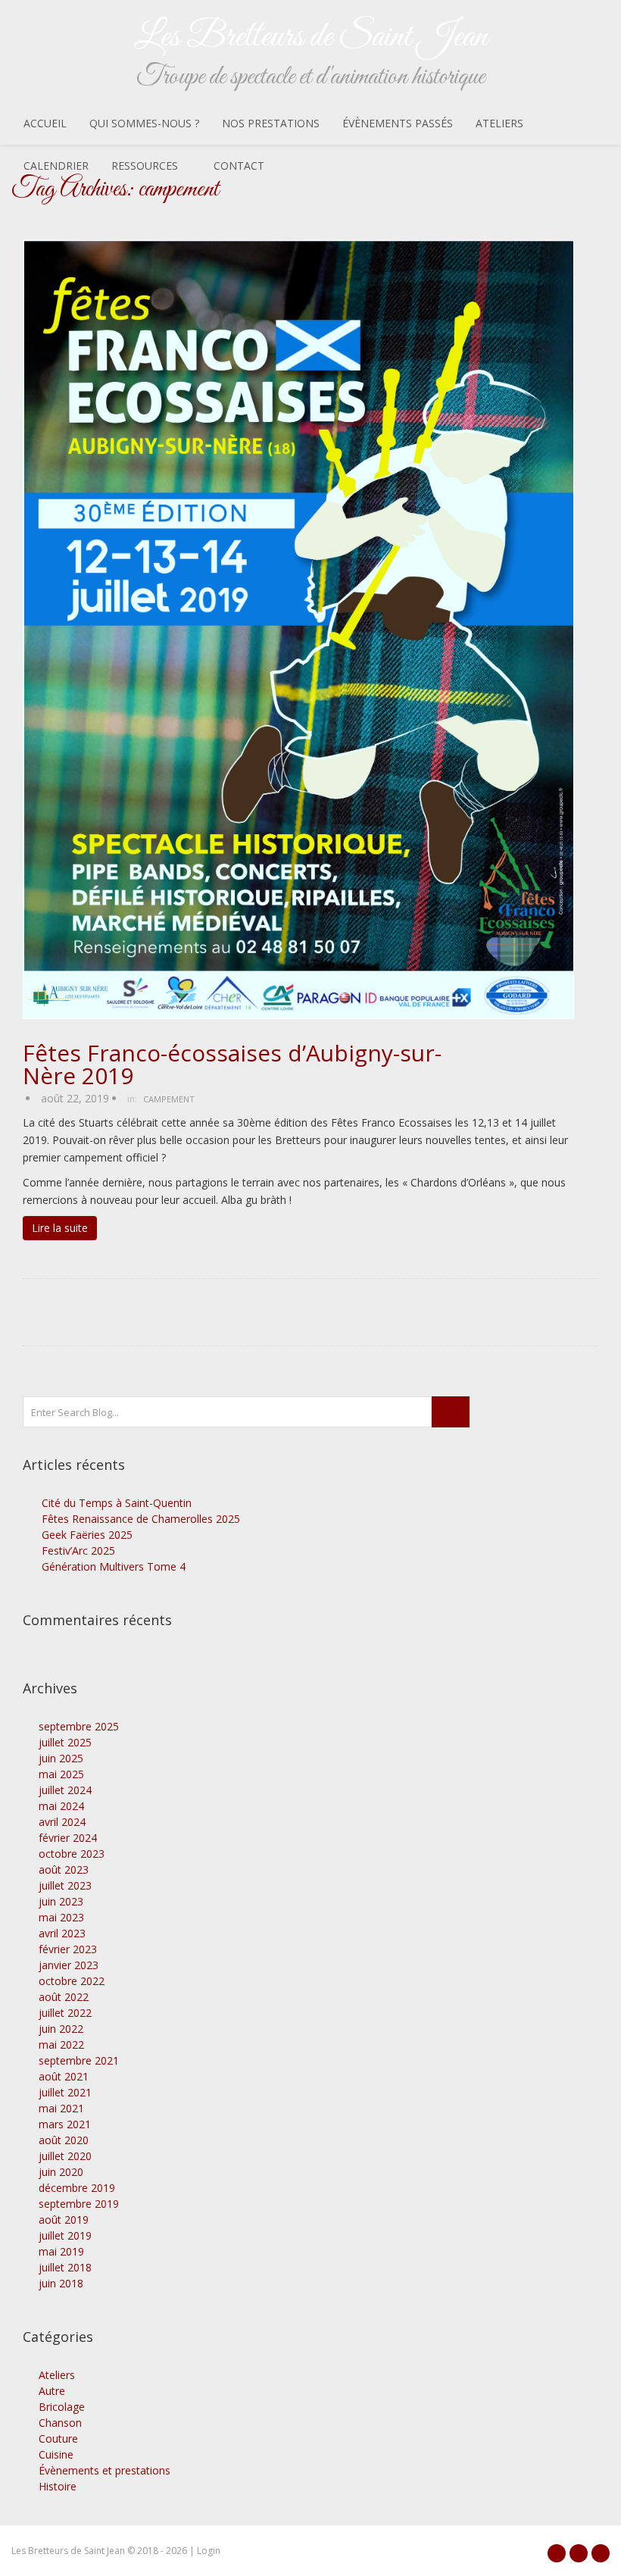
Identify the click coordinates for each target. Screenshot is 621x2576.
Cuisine (56, 2454)
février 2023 (68, 1949)
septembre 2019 (79, 2204)
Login (209, 2551)
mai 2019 (61, 2251)
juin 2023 (61, 1901)
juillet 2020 (65, 2156)
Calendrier (56, 166)
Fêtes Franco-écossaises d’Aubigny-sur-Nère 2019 (232, 1064)
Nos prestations (271, 123)
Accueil (45, 123)
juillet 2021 (65, 2092)
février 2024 (68, 1838)
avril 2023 (62, 1933)
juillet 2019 (65, 2235)
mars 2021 (65, 2124)
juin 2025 (61, 1758)
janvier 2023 (69, 1965)
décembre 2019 (77, 2188)
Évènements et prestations (105, 2470)
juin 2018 (61, 2283)
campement (169, 1099)
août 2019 (64, 2220)
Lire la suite (60, 1228)
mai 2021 (61, 2108)
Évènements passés (398, 123)
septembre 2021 (79, 2060)
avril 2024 (62, 1822)
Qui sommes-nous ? (144, 123)
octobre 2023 (72, 1854)
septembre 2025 (79, 1726)
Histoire (58, 2486)
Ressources (145, 166)
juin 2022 (61, 2029)
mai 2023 (61, 1917)
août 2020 (64, 2140)
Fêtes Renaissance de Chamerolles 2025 (141, 1519)
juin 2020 (61, 2172)
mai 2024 (61, 1806)
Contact (239, 166)
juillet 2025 (65, 1742)
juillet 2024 (65, 1790)
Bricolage (62, 2407)
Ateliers (499, 123)
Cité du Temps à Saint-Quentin (117, 1503)
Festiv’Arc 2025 (78, 1551)
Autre (52, 2391)
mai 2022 (61, 2045)
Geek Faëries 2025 (87, 1535)
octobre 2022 (72, 1981)
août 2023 (64, 1869)
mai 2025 (61, 1774)
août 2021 (64, 2076)
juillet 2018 (65, 2267)
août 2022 (64, 1997)
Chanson (60, 2423)
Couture (58, 2438)
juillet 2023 (65, 1885)
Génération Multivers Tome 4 (114, 1566)
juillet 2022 (65, 2013)
